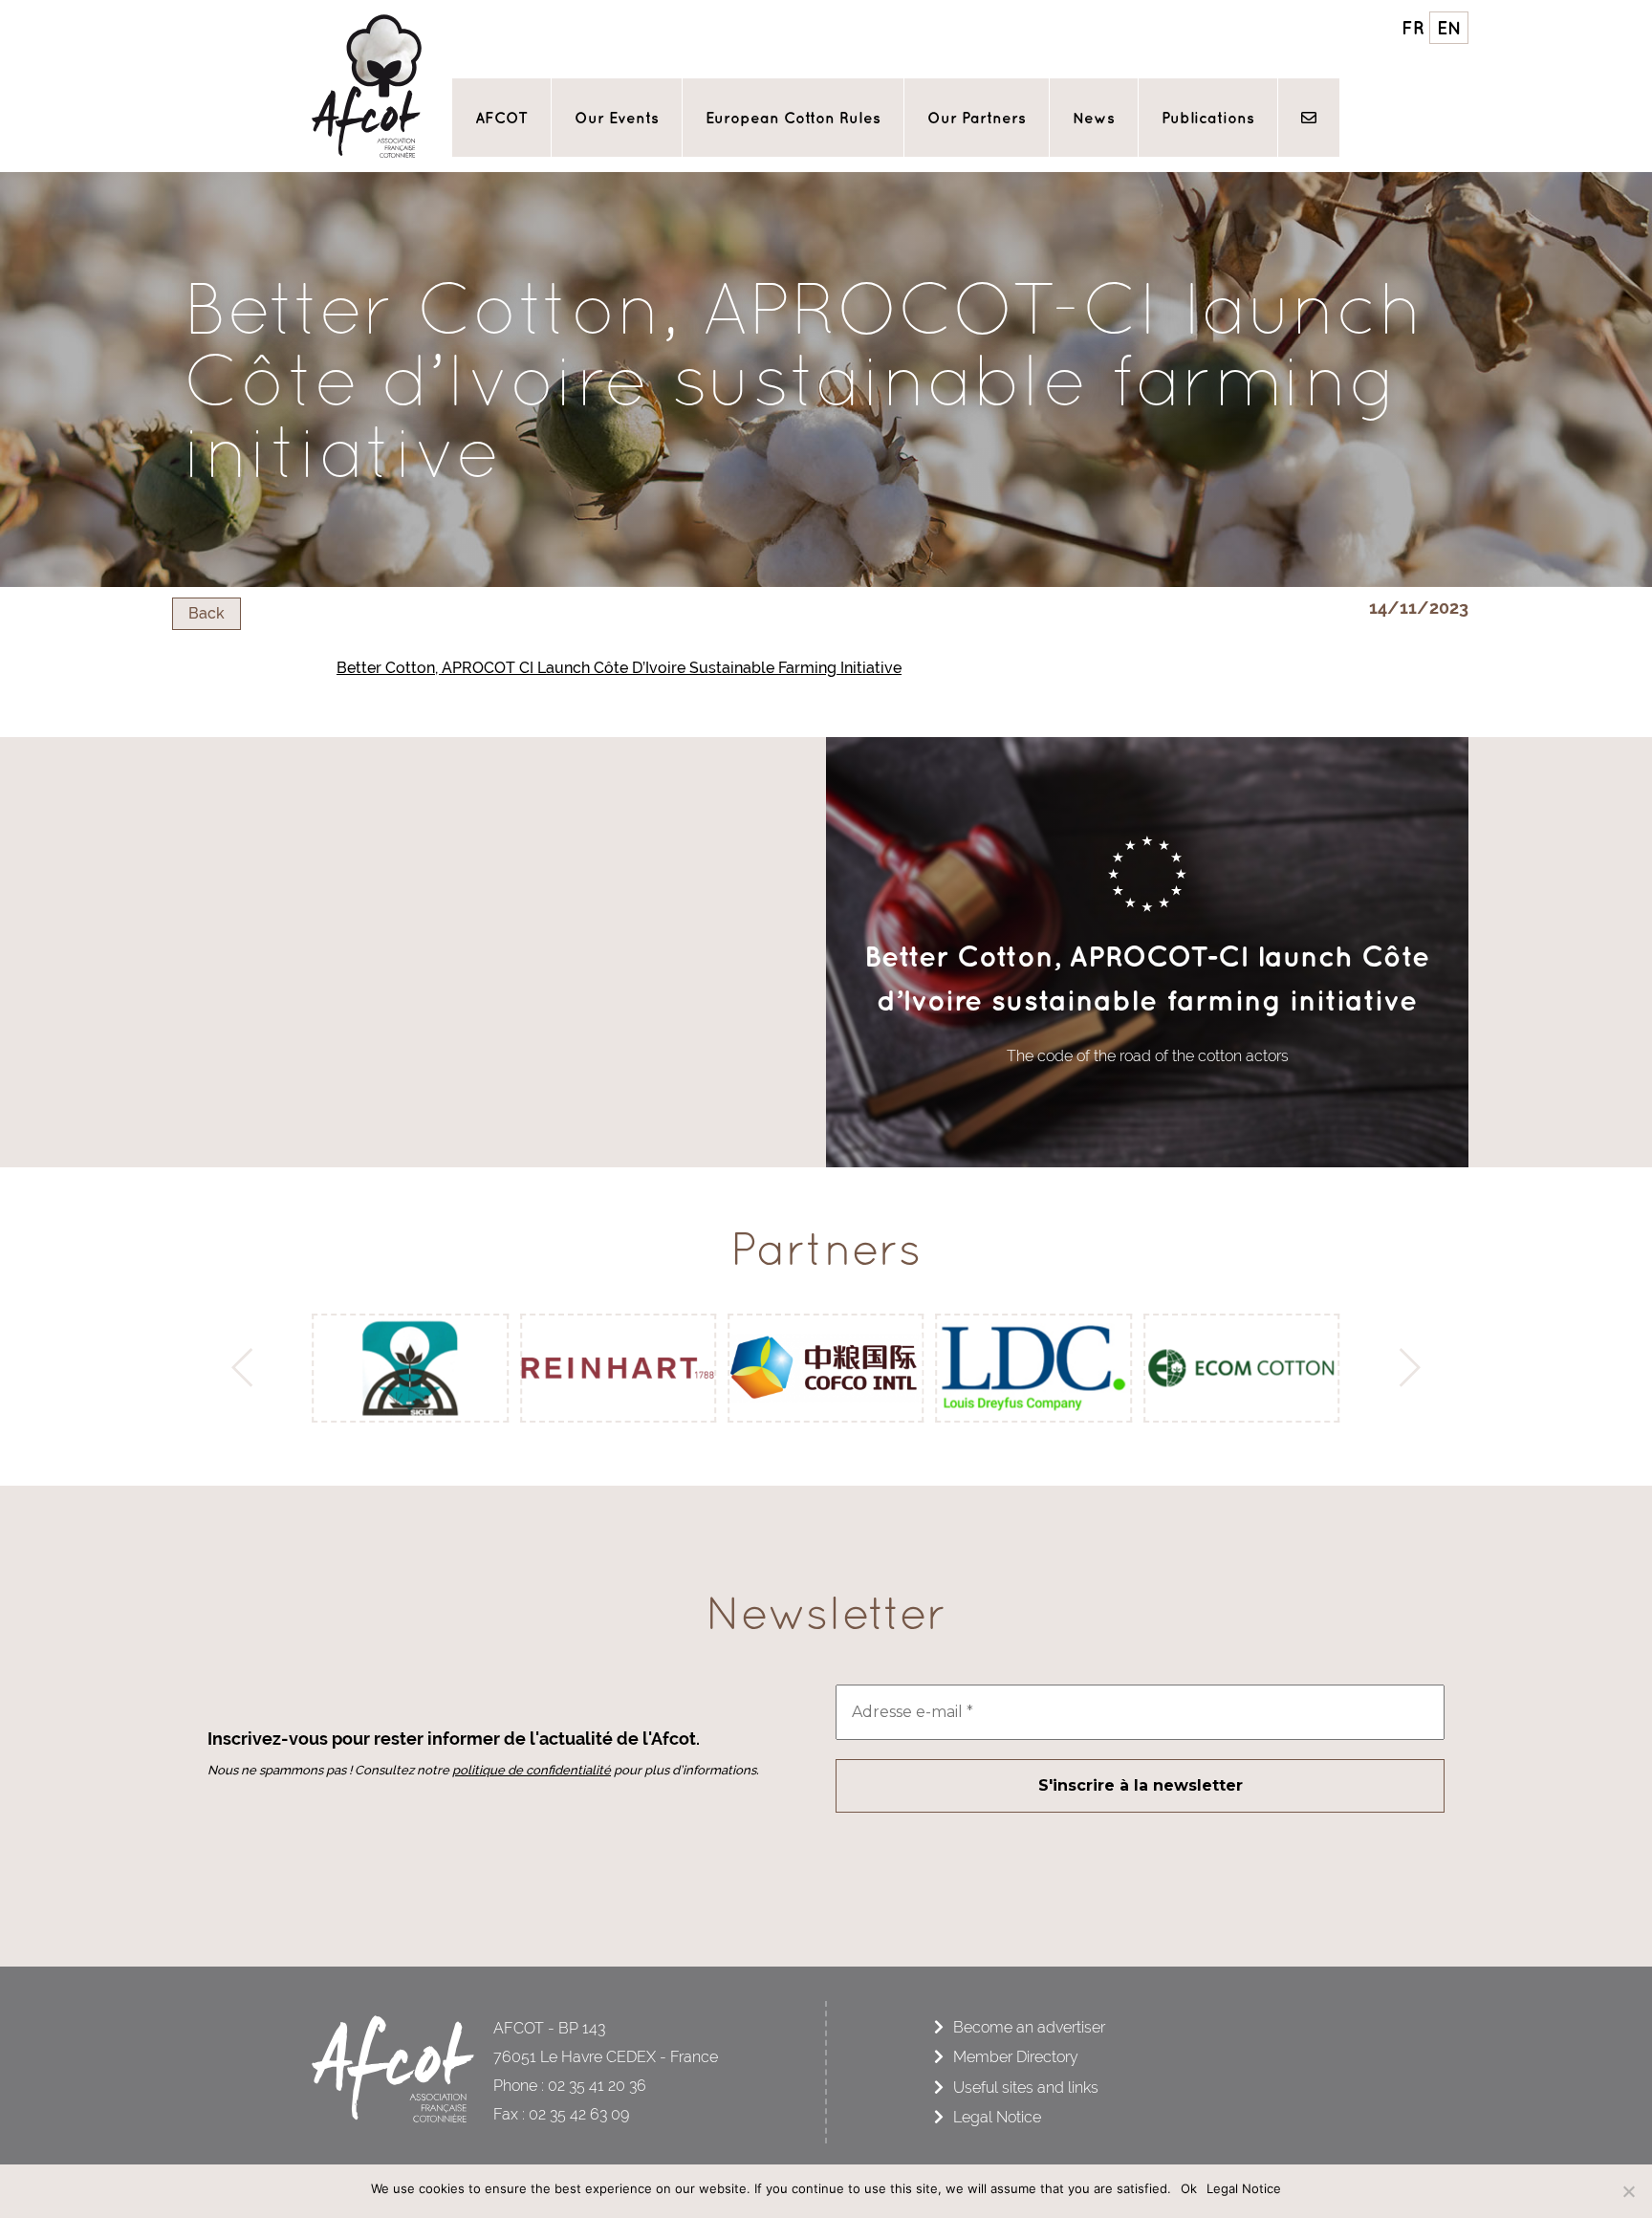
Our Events (617, 118)
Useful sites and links (1026, 2088)
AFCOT (501, 118)
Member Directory (1016, 2057)
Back (206, 613)
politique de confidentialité (532, 1770)
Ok (1189, 2188)
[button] (248, 1368)
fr (1413, 28)
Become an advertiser (1029, 2027)
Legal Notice (997, 2117)
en (1449, 28)
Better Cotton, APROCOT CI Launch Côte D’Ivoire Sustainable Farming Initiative (619, 668)
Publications (1208, 118)
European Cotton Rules (793, 118)
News (1094, 118)
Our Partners (977, 118)
